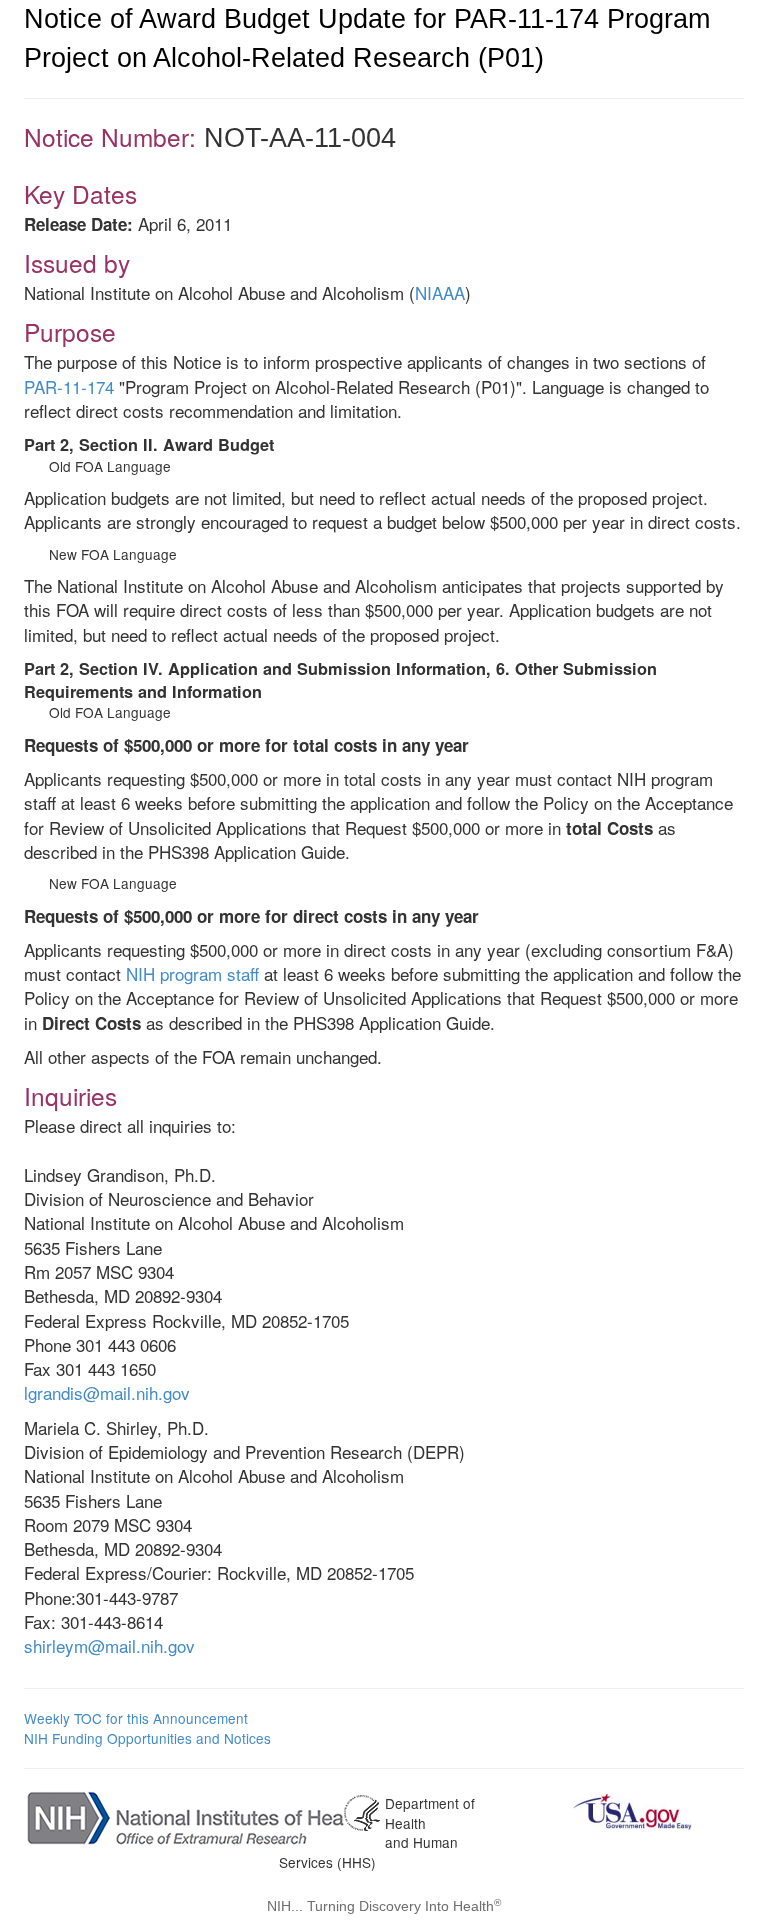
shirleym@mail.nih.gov (109, 1645)
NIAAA (440, 292)
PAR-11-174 (69, 386)
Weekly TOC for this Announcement (136, 1718)
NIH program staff (192, 973)
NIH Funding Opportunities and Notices (147, 1738)
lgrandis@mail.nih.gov (107, 1392)
